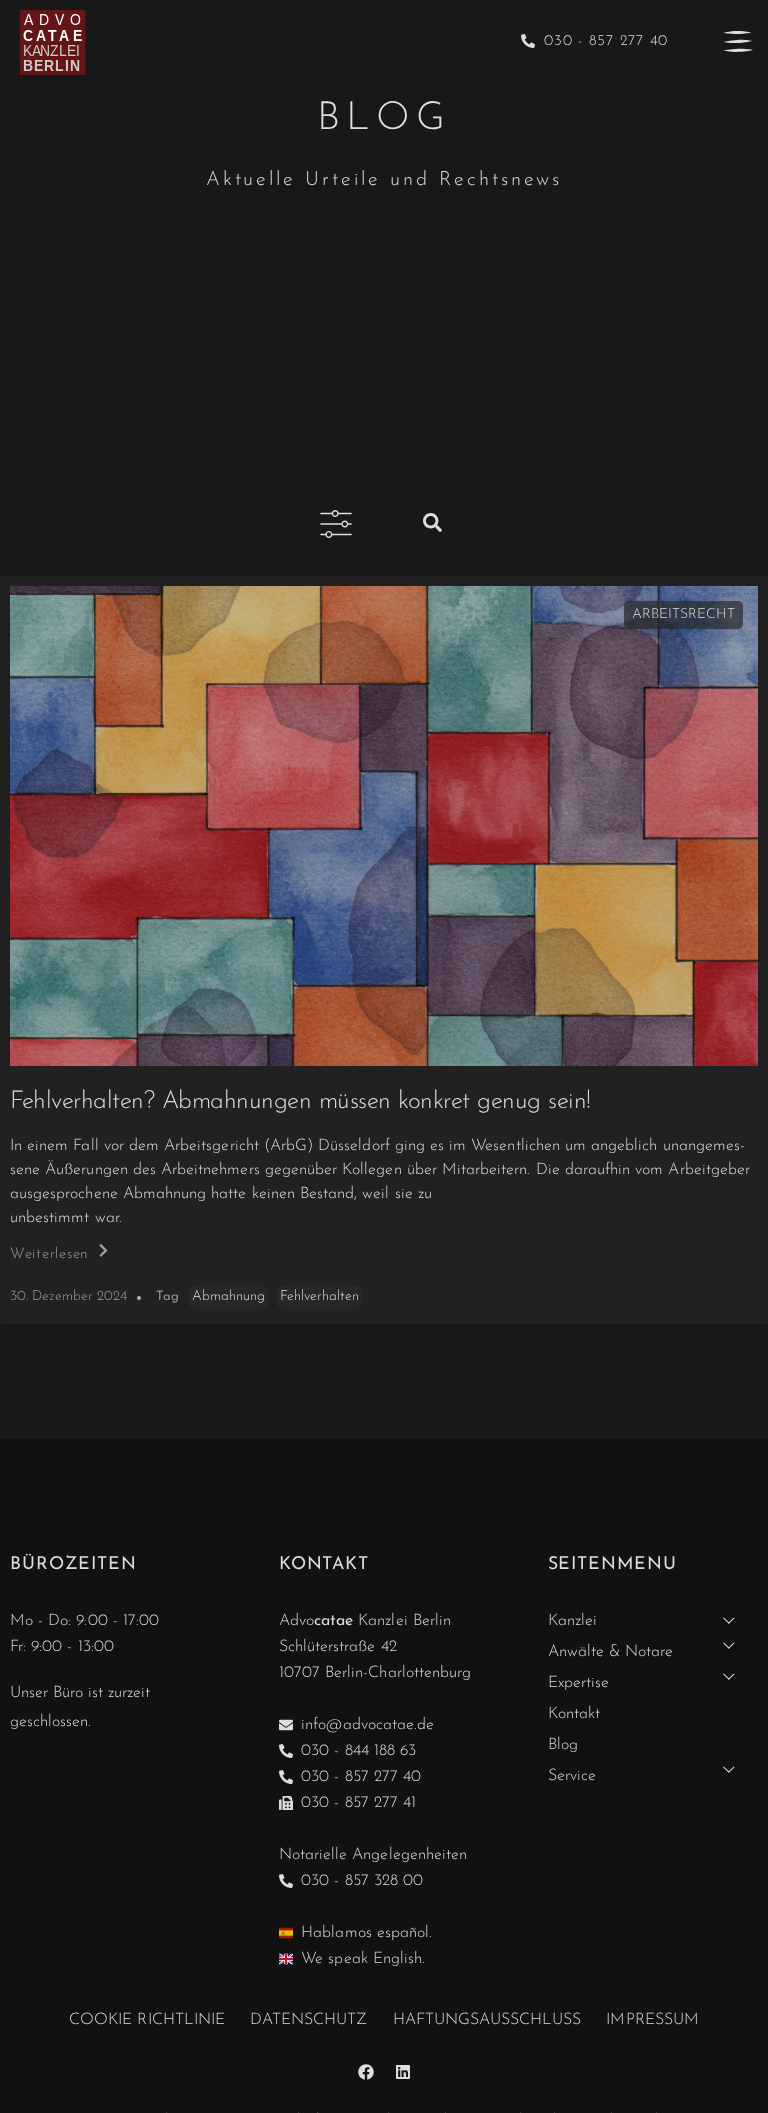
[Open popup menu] (738, 41)
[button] (432, 520)
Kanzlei (572, 1621)
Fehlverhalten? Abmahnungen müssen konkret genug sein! (300, 1102)
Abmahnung (228, 1296)
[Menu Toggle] (336, 524)
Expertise (578, 1683)
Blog (563, 1745)
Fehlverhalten (319, 1296)
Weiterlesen (49, 1254)
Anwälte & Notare (611, 1652)
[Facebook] (366, 2072)
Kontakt (574, 1714)
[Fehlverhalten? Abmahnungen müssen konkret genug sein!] (384, 826)
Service (572, 1776)
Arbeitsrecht (683, 614)
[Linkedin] (403, 2072)
